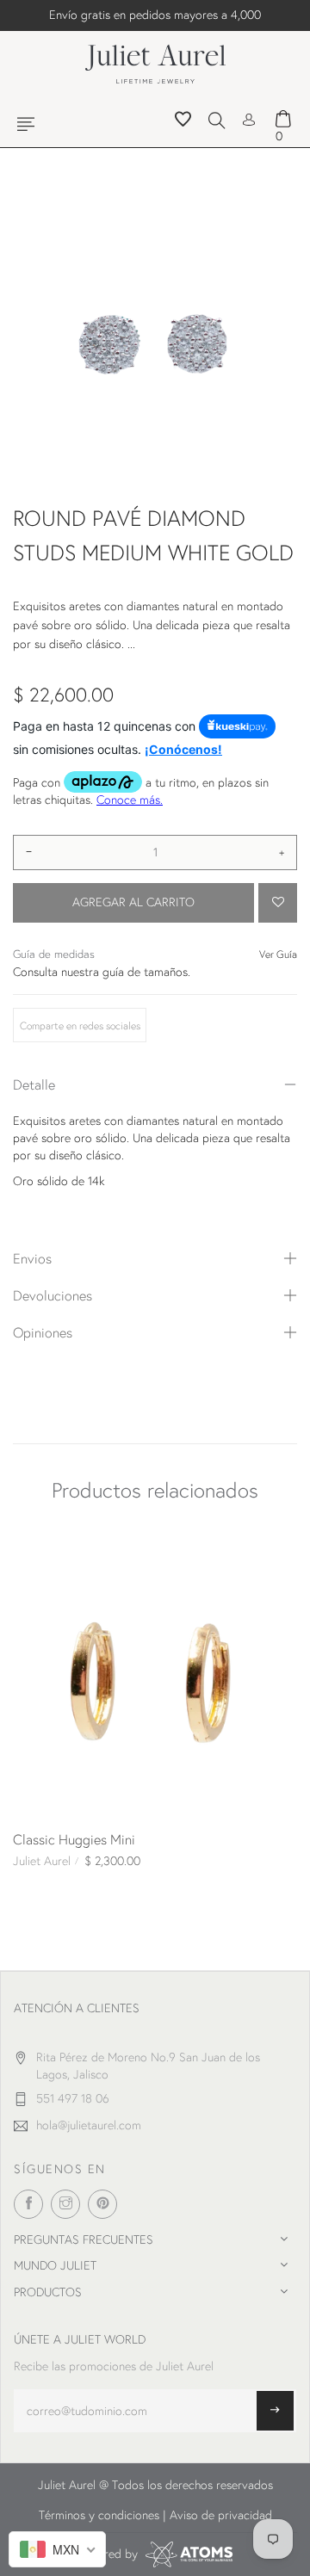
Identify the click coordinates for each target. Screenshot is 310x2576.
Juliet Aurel (42, 1861)
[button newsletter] (275, 2411)
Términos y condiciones (99, 2515)
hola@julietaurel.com (89, 2125)
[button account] (249, 118)
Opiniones (43, 1332)
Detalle (34, 1084)
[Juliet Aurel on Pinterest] (102, 2204)
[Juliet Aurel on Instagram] (65, 2204)
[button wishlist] (183, 121)
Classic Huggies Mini (74, 1839)
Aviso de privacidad (221, 2515)
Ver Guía (278, 954)
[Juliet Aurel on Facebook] (28, 2204)
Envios (32, 1258)
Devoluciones (53, 1295)
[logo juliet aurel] (155, 62)
